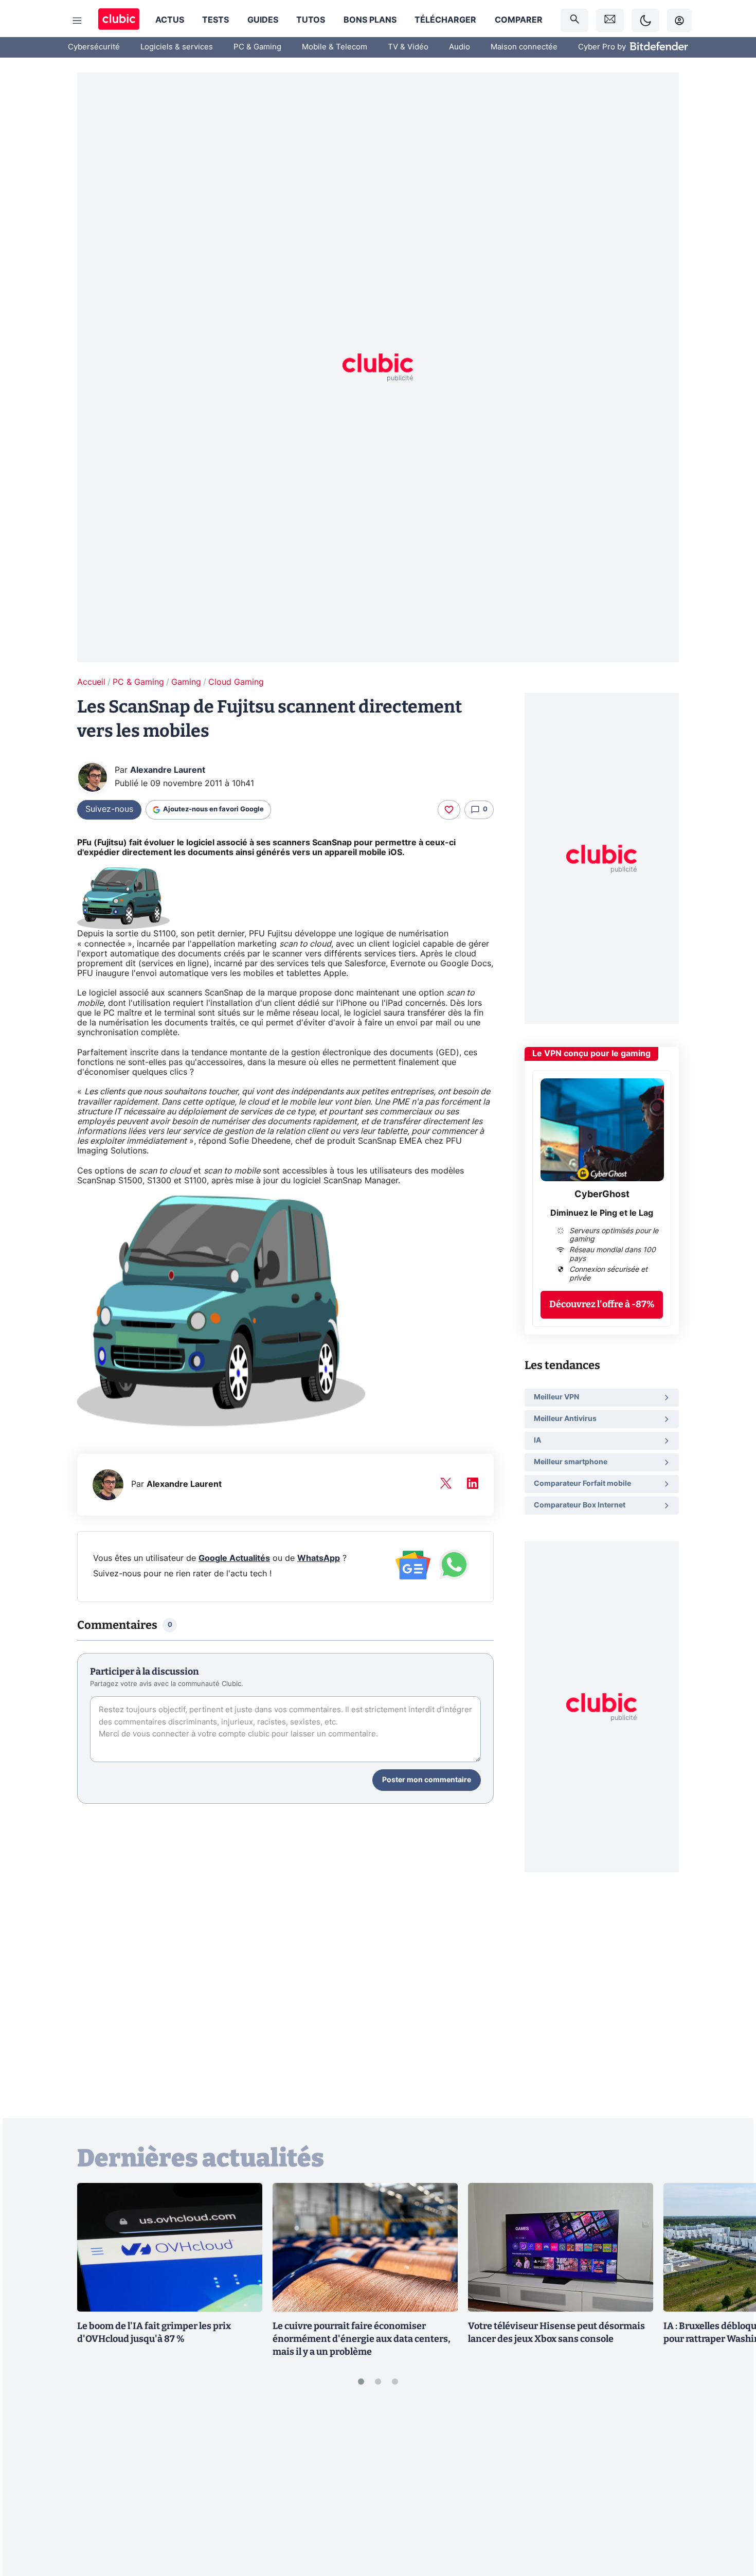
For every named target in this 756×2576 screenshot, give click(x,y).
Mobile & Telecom (335, 47)
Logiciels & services (177, 47)
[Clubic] (119, 20)
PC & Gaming (257, 47)
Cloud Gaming (236, 682)
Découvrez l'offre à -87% (602, 1304)
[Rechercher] (574, 20)
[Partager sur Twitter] (730, 2522)
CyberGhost (602, 1195)
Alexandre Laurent (168, 770)
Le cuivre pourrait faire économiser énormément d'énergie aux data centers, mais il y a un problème (362, 2339)
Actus (170, 20)
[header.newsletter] (610, 20)
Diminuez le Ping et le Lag (602, 1213)
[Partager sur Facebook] (730, 2488)
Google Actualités (234, 1558)
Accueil (91, 682)
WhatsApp (319, 1558)
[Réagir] (449, 810)
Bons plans (370, 20)
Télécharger (445, 20)
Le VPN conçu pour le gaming (591, 1054)
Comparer (519, 20)
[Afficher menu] (77, 21)
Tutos (311, 20)
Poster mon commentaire (427, 1780)
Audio (460, 47)
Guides (263, 20)
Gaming (186, 682)
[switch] (645, 20)
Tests (215, 20)
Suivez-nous (109, 809)
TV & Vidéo (408, 47)
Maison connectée (524, 47)
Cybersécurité (94, 47)
